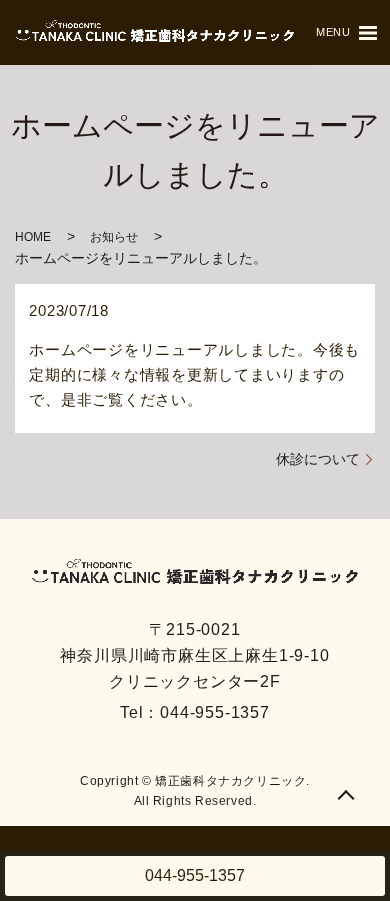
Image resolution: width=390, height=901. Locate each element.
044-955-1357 (195, 875)
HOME (33, 237)
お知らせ (114, 237)
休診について (318, 459)
